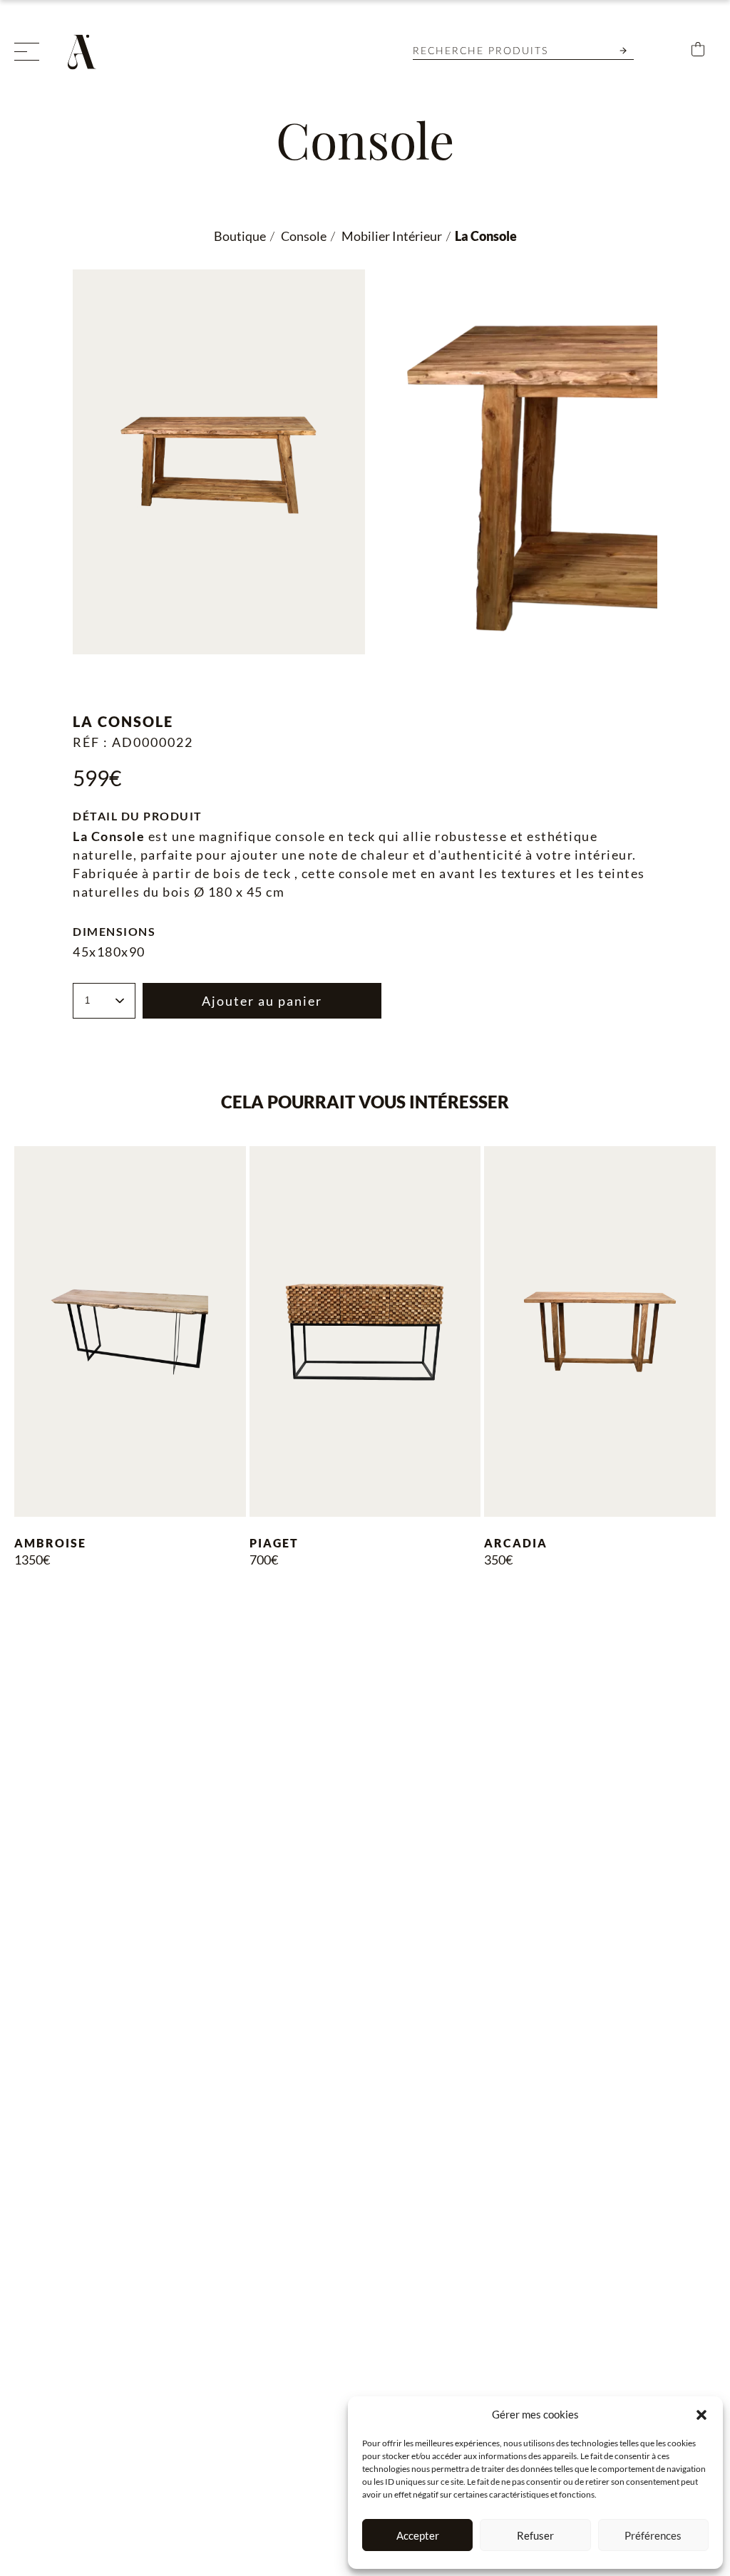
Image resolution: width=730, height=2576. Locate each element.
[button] (701, 2415)
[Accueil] (86, 52)
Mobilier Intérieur (391, 236)
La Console (486, 236)
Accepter (418, 2535)
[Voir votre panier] (698, 52)
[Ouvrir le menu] (27, 52)
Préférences (653, 2535)
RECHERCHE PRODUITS (480, 51)
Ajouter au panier (262, 1001)
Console (303, 236)
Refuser (535, 2535)
